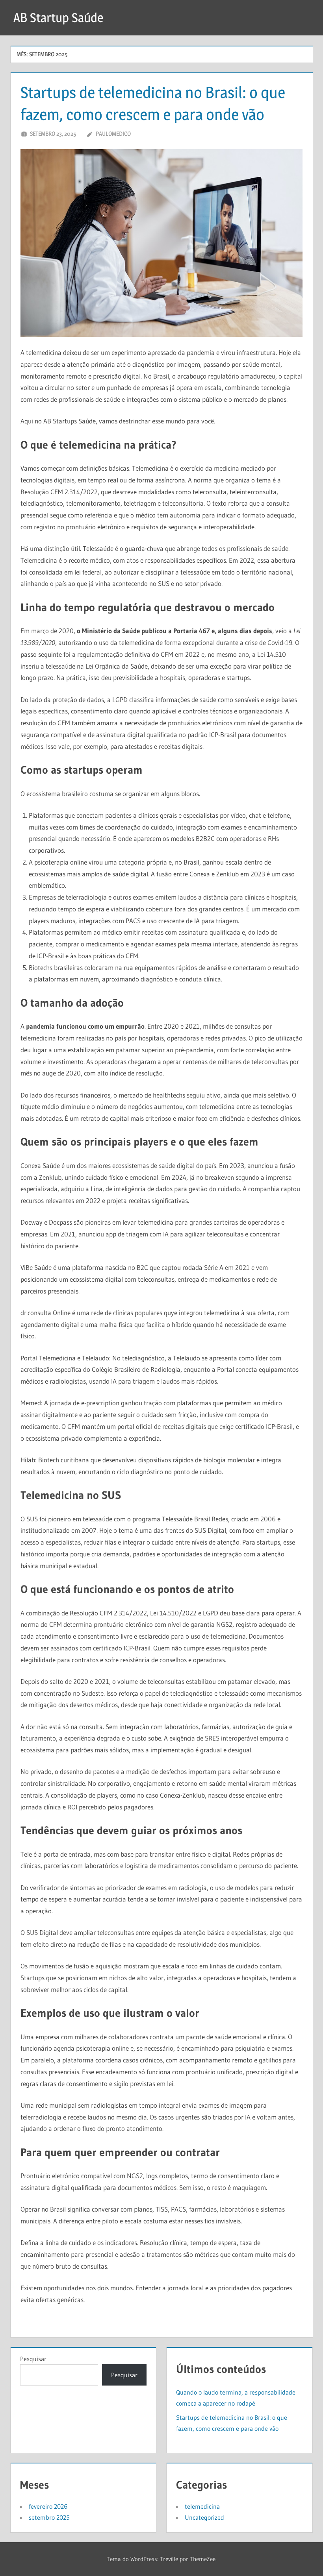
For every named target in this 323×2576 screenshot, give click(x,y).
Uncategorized (204, 2517)
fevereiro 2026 (48, 2506)
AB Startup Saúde (58, 18)
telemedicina (202, 2506)
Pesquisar (33, 2359)
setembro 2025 (49, 2517)
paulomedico (113, 134)
